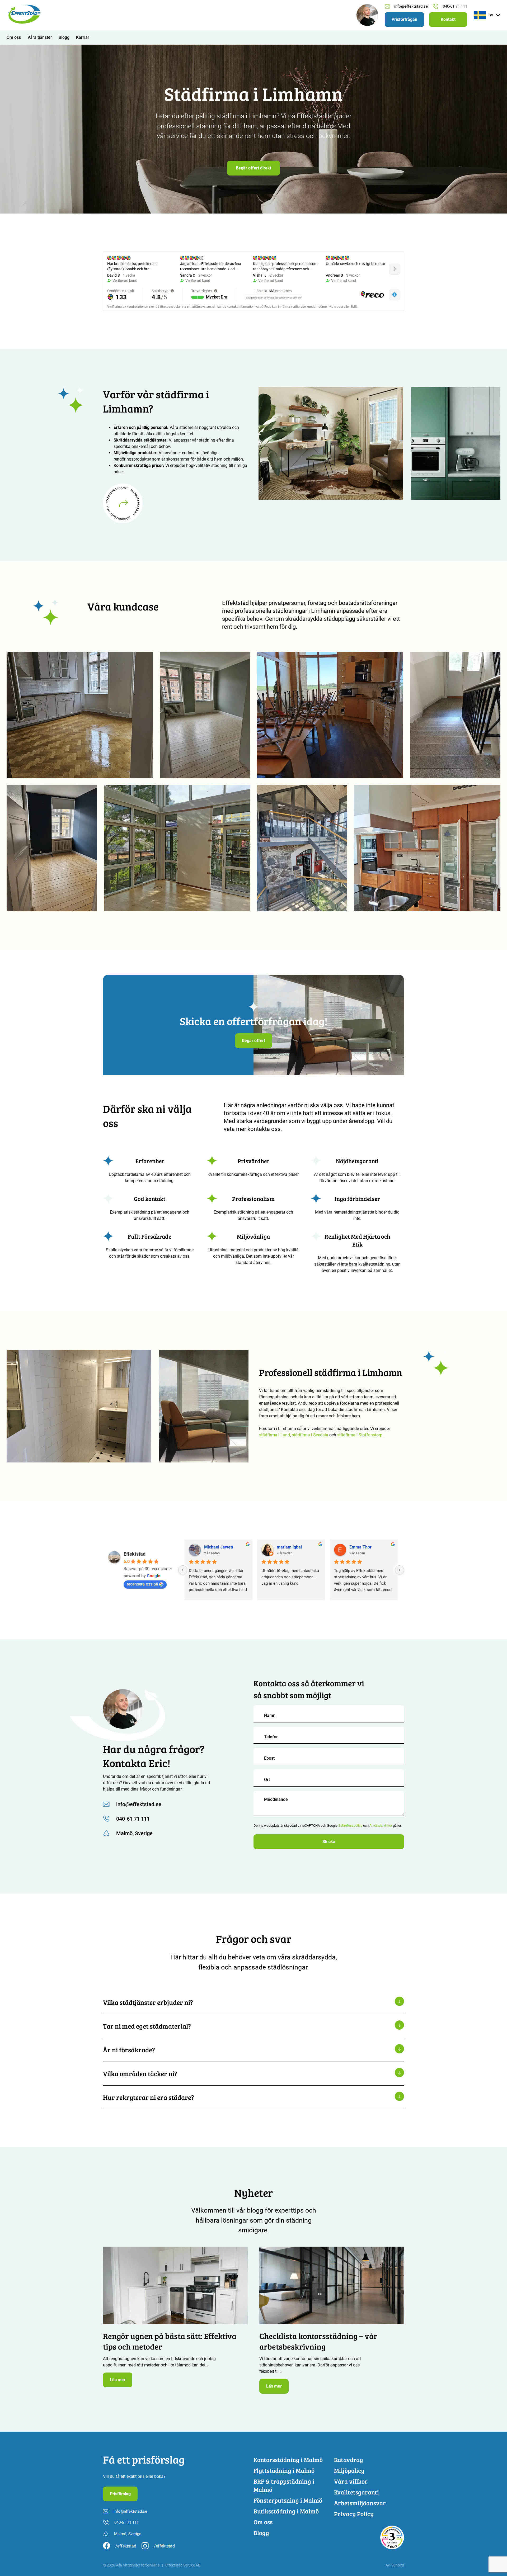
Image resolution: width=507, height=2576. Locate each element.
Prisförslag (120, 2494)
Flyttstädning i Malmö (284, 2470)
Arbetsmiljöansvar (360, 2503)
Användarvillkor (381, 1826)
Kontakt (448, 19)
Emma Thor (360, 1547)
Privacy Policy (354, 2514)
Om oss (14, 37)
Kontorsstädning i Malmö (288, 2459)
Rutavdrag (349, 2459)
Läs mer (118, 2380)
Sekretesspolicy (350, 1826)
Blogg (64, 37)
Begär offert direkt (253, 168)
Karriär (83, 37)
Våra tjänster (40, 37)
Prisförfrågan (404, 19)
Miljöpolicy (349, 2470)
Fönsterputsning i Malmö (288, 2500)
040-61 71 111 (455, 6)
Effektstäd (135, 1554)
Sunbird (398, 2565)
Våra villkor (351, 2481)
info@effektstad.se (411, 6)
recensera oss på (142, 1584)
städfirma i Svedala (310, 1435)
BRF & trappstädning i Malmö (284, 2485)
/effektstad (126, 2546)
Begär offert (253, 1041)
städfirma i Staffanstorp (360, 1435)
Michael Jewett (219, 1547)
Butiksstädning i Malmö (286, 2511)
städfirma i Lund (274, 1435)
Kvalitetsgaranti (356, 2492)
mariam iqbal (289, 1547)
